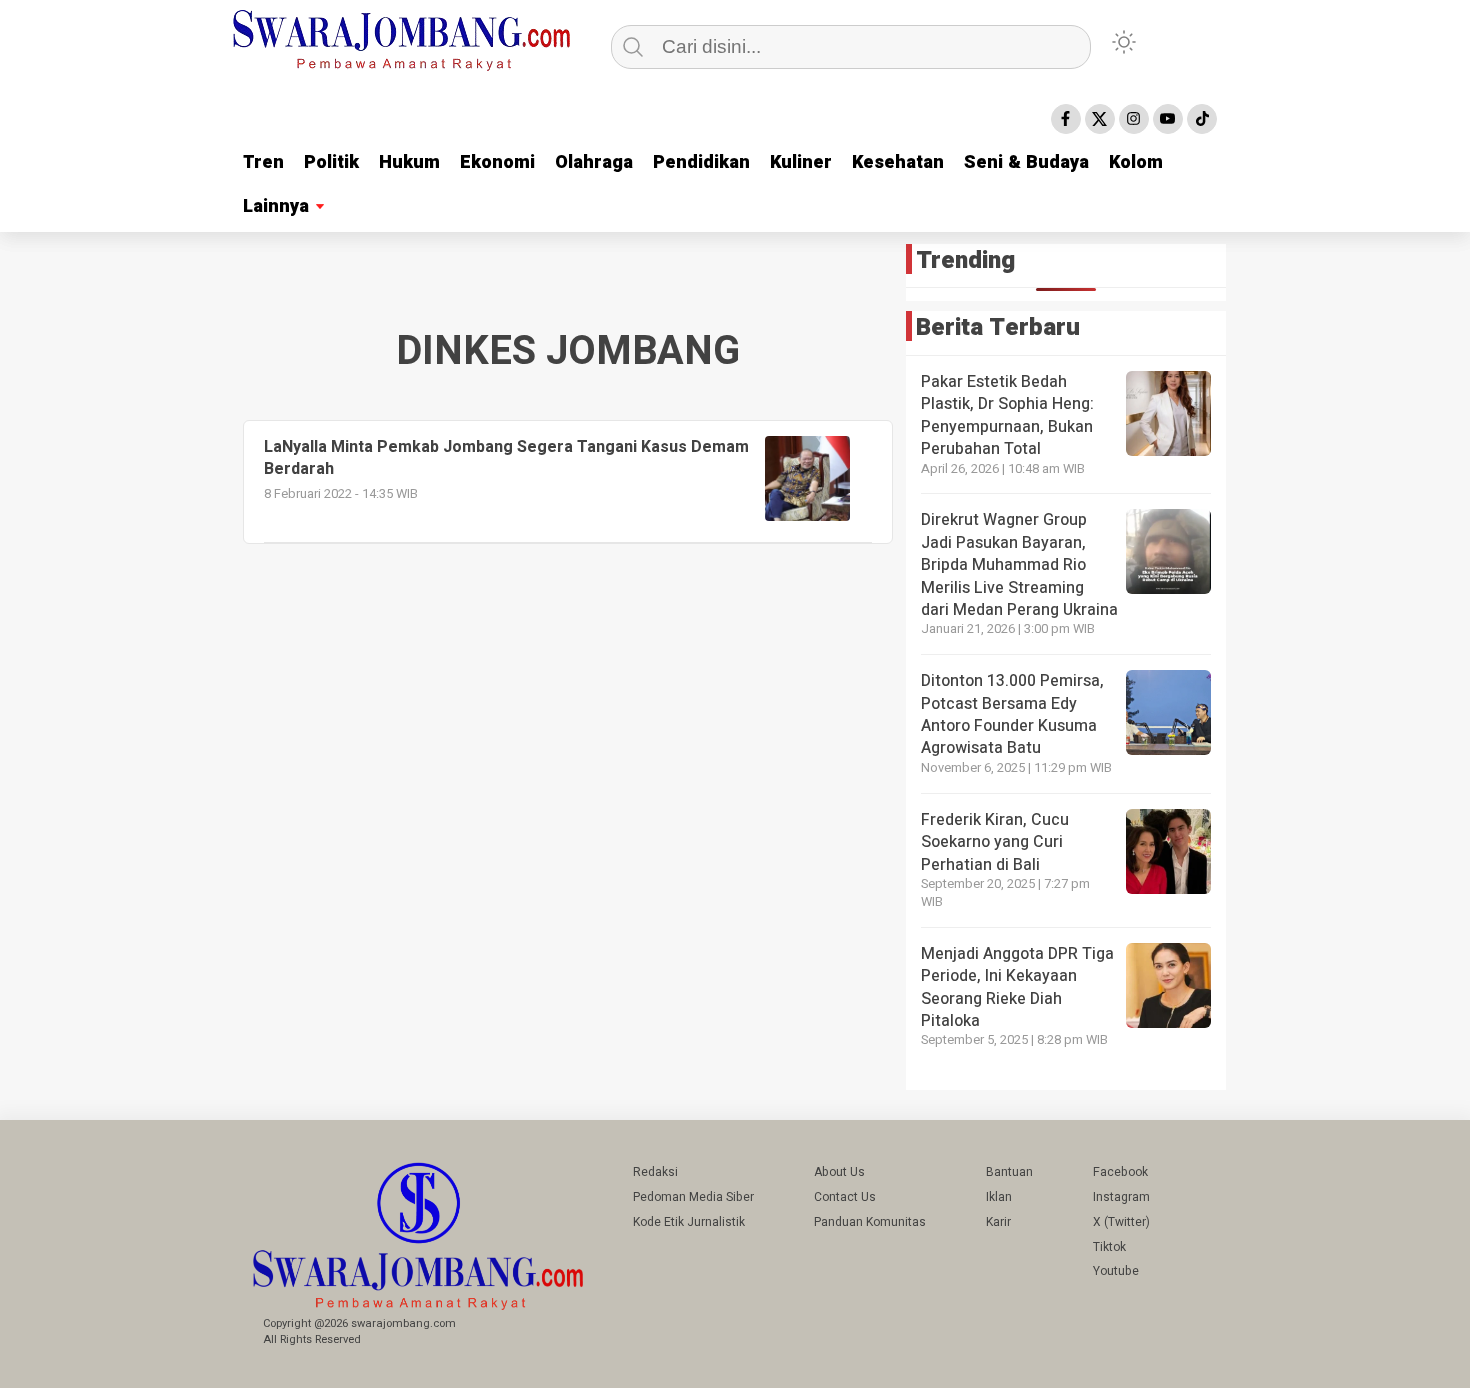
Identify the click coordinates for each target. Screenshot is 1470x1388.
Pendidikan (701, 162)
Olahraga (594, 162)
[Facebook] (1066, 119)
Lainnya (276, 206)
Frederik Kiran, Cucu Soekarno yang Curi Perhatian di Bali (995, 842)
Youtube (1116, 1271)
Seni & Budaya (1026, 162)
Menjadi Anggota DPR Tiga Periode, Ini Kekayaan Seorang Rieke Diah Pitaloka (1017, 987)
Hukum (409, 162)
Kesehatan (898, 162)
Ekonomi (497, 162)
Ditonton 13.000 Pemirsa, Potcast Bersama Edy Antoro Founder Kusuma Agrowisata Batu (1012, 714)
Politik (331, 162)
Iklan (999, 1197)
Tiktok (1109, 1247)
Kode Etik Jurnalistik (689, 1222)
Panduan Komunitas (870, 1222)
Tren (263, 162)
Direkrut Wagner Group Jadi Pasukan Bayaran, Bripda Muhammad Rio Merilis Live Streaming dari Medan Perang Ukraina (1019, 565)
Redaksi (655, 1172)
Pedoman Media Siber (693, 1197)
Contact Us (845, 1197)
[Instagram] (1134, 119)
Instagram (1121, 1197)
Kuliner (801, 162)
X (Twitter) (1121, 1222)
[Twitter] (1100, 119)
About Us (839, 1172)
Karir (998, 1222)
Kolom (1136, 162)
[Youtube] (1168, 119)
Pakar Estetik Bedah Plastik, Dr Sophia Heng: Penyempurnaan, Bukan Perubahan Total (1007, 415)
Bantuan (1009, 1172)
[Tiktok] (1202, 119)
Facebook (1120, 1172)
